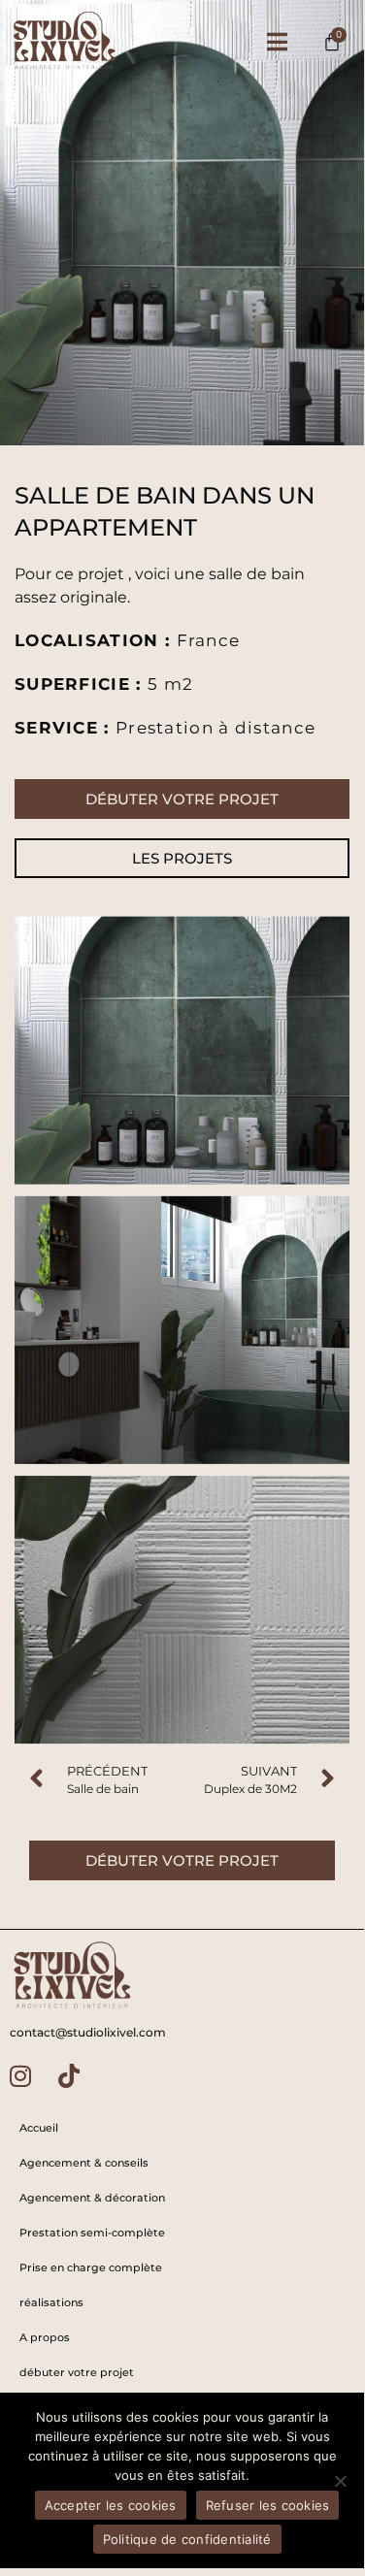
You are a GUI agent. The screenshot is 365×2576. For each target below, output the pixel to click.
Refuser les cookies (268, 2505)
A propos (45, 2337)
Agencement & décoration (92, 2198)
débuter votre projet (77, 2372)
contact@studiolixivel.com (88, 2032)
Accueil (39, 2128)
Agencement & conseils (84, 2163)
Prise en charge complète (91, 2267)
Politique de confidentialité (187, 2539)
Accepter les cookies (111, 2505)
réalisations (51, 2302)
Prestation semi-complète (92, 2233)
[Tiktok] (69, 2076)
